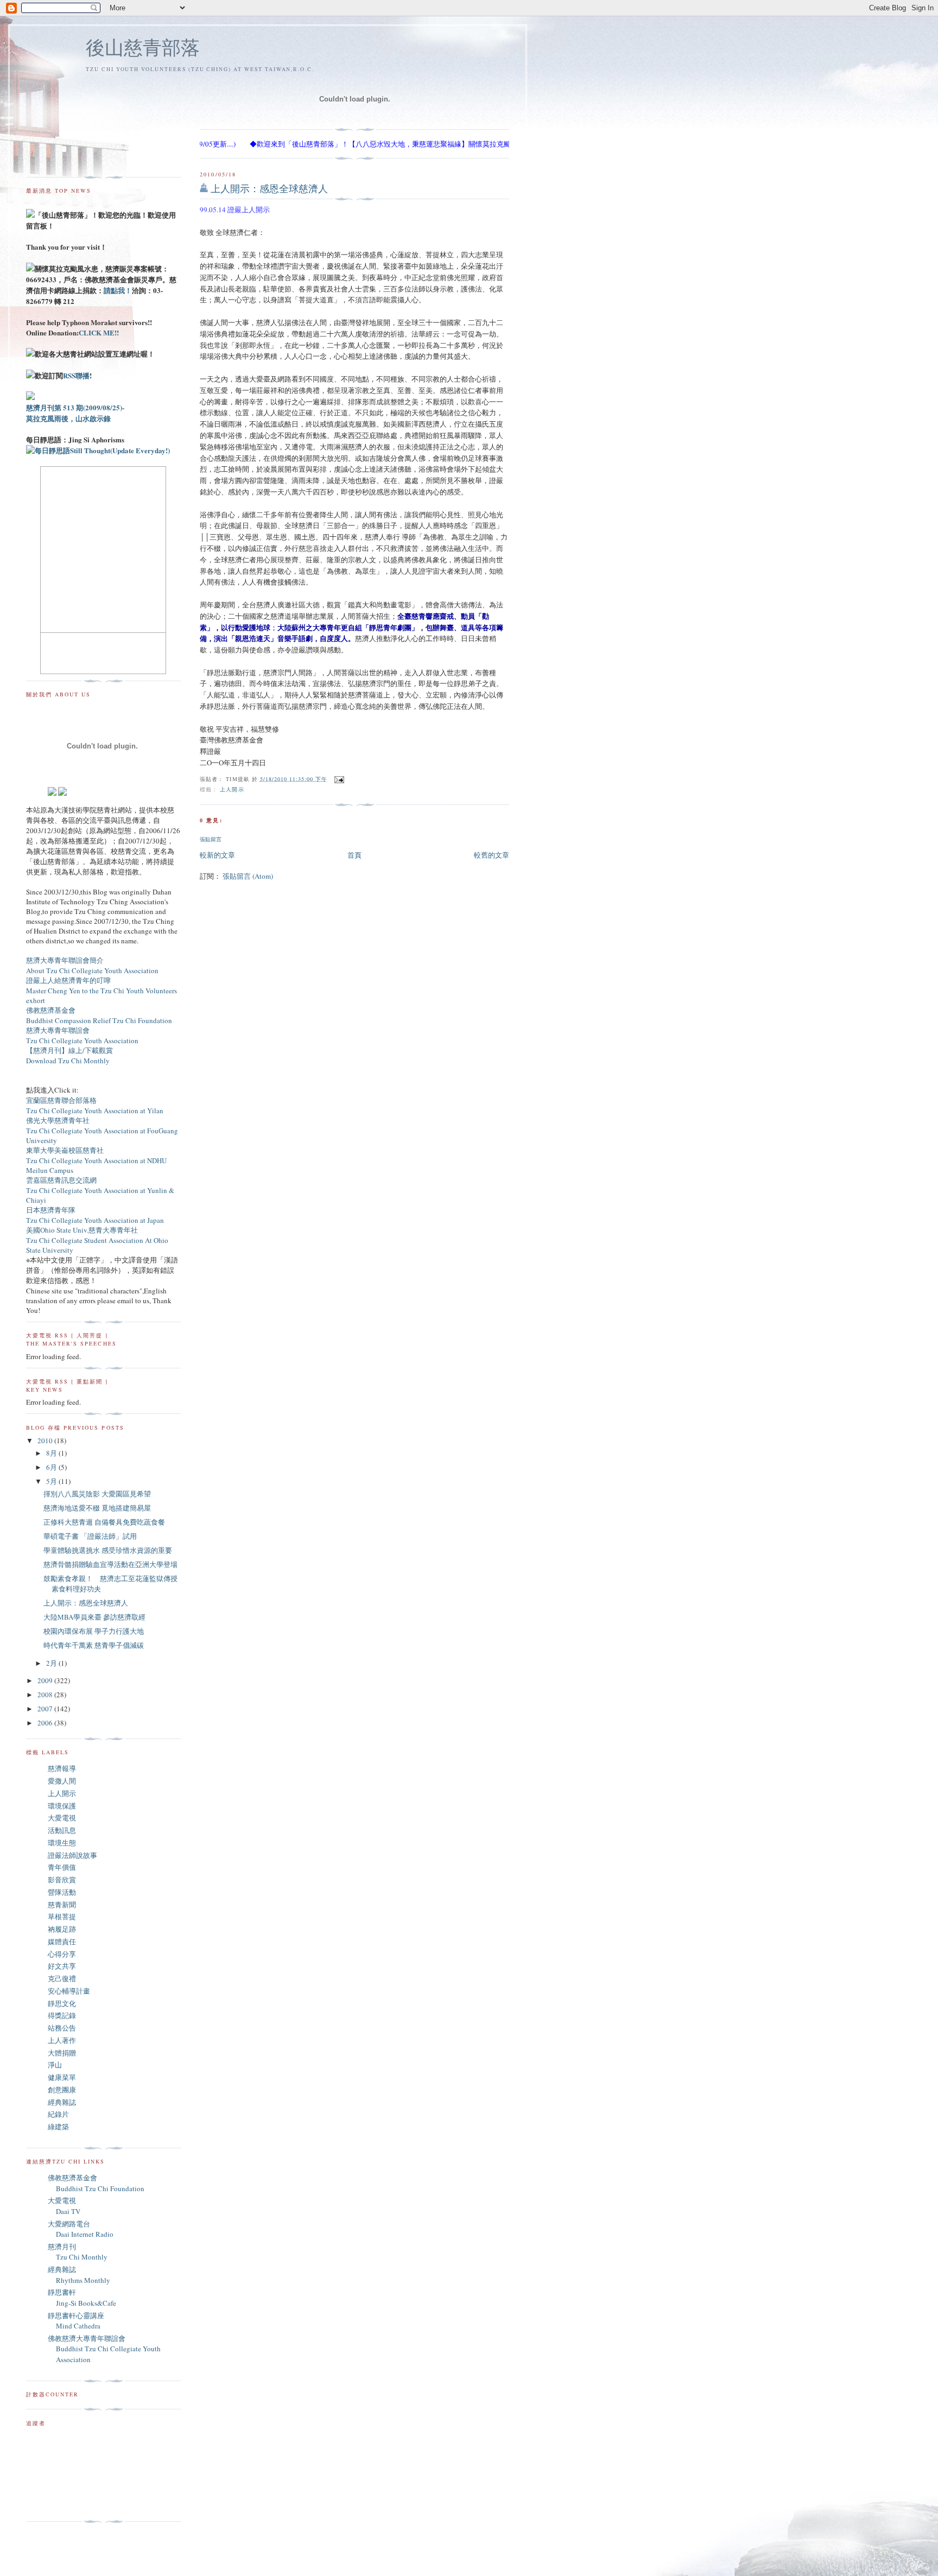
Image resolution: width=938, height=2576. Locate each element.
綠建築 (58, 2127)
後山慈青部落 (143, 47)
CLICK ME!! (99, 332)
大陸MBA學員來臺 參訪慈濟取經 (94, 1617)
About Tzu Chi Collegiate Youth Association (92, 970)
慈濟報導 (62, 1768)
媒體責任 (62, 1941)
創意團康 (62, 2090)
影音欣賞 (62, 1880)
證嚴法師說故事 (72, 1855)
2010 (46, 1441)
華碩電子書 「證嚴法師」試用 (90, 1536)
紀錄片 (58, 2114)
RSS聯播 (76, 375)
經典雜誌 (62, 2102)
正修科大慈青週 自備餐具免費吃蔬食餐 (104, 1522)
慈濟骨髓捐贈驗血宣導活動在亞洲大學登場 (110, 1564)
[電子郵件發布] (338, 778)
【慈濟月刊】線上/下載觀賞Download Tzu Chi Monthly (69, 1055)
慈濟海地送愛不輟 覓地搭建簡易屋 (97, 1508)
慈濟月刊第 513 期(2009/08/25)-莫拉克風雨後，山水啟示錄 (75, 413)
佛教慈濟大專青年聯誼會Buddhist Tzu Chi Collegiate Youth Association (104, 2349)
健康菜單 (62, 2077)
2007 (46, 1709)
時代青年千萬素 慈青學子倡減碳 (94, 1645)
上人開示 (232, 789)
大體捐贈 (62, 2053)
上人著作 (62, 2040)
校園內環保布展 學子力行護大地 (94, 1631)
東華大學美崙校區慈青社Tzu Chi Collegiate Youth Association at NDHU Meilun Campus (96, 1160)
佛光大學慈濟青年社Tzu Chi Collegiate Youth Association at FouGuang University (102, 1130)
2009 (46, 1680)
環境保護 (62, 1806)
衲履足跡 (62, 1929)
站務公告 (62, 2028)
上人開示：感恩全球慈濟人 (269, 188)
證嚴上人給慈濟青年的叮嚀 (68, 980)
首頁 (354, 855)
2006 (46, 1723)
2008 (46, 1695)
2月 (52, 1663)
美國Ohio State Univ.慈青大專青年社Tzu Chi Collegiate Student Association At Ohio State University (97, 1240)
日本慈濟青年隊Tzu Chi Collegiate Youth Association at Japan (95, 1215)
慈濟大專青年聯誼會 (58, 1030)
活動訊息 (62, 1830)
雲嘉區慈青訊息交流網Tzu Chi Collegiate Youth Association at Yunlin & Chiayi (100, 1190)
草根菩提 (62, 1917)
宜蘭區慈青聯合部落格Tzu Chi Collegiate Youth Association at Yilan (95, 1105)
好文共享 (62, 1966)
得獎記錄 (62, 2015)
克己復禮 (62, 1978)
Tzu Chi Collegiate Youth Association (82, 1040)
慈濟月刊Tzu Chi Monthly (78, 2252)
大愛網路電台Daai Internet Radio (81, 2229)
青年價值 (62, 1867)
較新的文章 (217, 855)
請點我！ (118, 290)
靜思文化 (62, 2003)
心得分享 (62, 1954)
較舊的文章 (492, 855)
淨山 (55, 2065)
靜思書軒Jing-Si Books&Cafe (82, 2298)
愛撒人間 (62, 1781)
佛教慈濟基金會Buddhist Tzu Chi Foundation (96, 2183)
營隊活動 (62, 1892)
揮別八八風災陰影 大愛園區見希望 (97, 1494)
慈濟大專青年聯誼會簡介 (65, 960)
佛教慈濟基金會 (51, 1010)
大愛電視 (62, 1818)
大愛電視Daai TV (64, 2206)
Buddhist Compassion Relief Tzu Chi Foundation (99, 1020)
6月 (52, 1467)
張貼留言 (211, 839)
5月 (52, 1481)
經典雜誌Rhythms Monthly (79, 2275)
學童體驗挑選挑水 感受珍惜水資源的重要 (108, 1550)
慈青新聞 (62, 1905)
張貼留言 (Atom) (248, 876)
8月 (52, 1453)
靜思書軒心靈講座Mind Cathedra (76, 2321)
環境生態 (62, 1843)
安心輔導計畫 (69, 1991)
